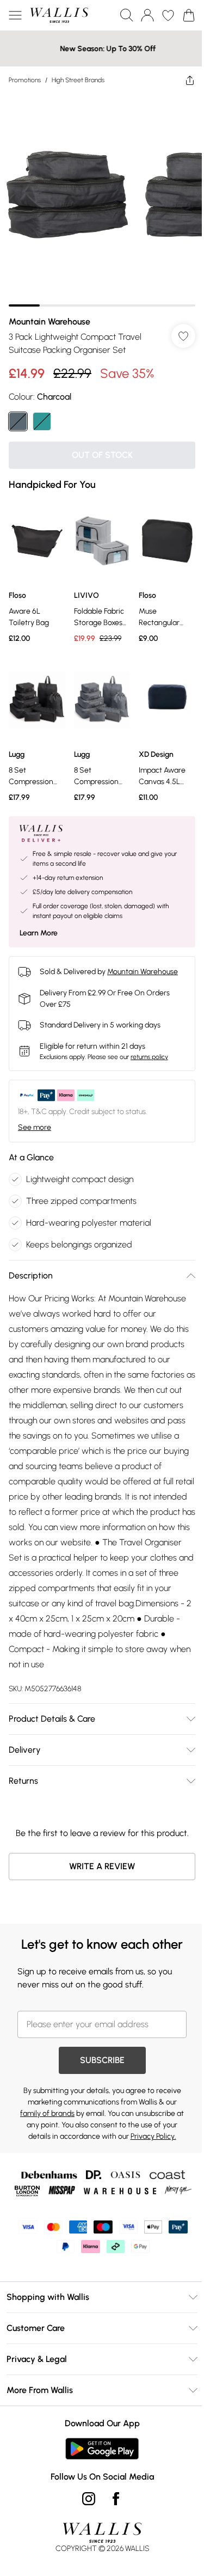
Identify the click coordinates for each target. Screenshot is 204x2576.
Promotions (25, 80)
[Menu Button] (15, 15)
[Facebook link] (112, 2517)
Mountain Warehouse (50, 313)
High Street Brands (78, 80)
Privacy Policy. (149, 2155)
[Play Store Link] (98, 2467)
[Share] (182, 80)
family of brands (48, 2132)
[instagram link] (84, 2517)
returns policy (149, 1041)
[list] (98, 196)
